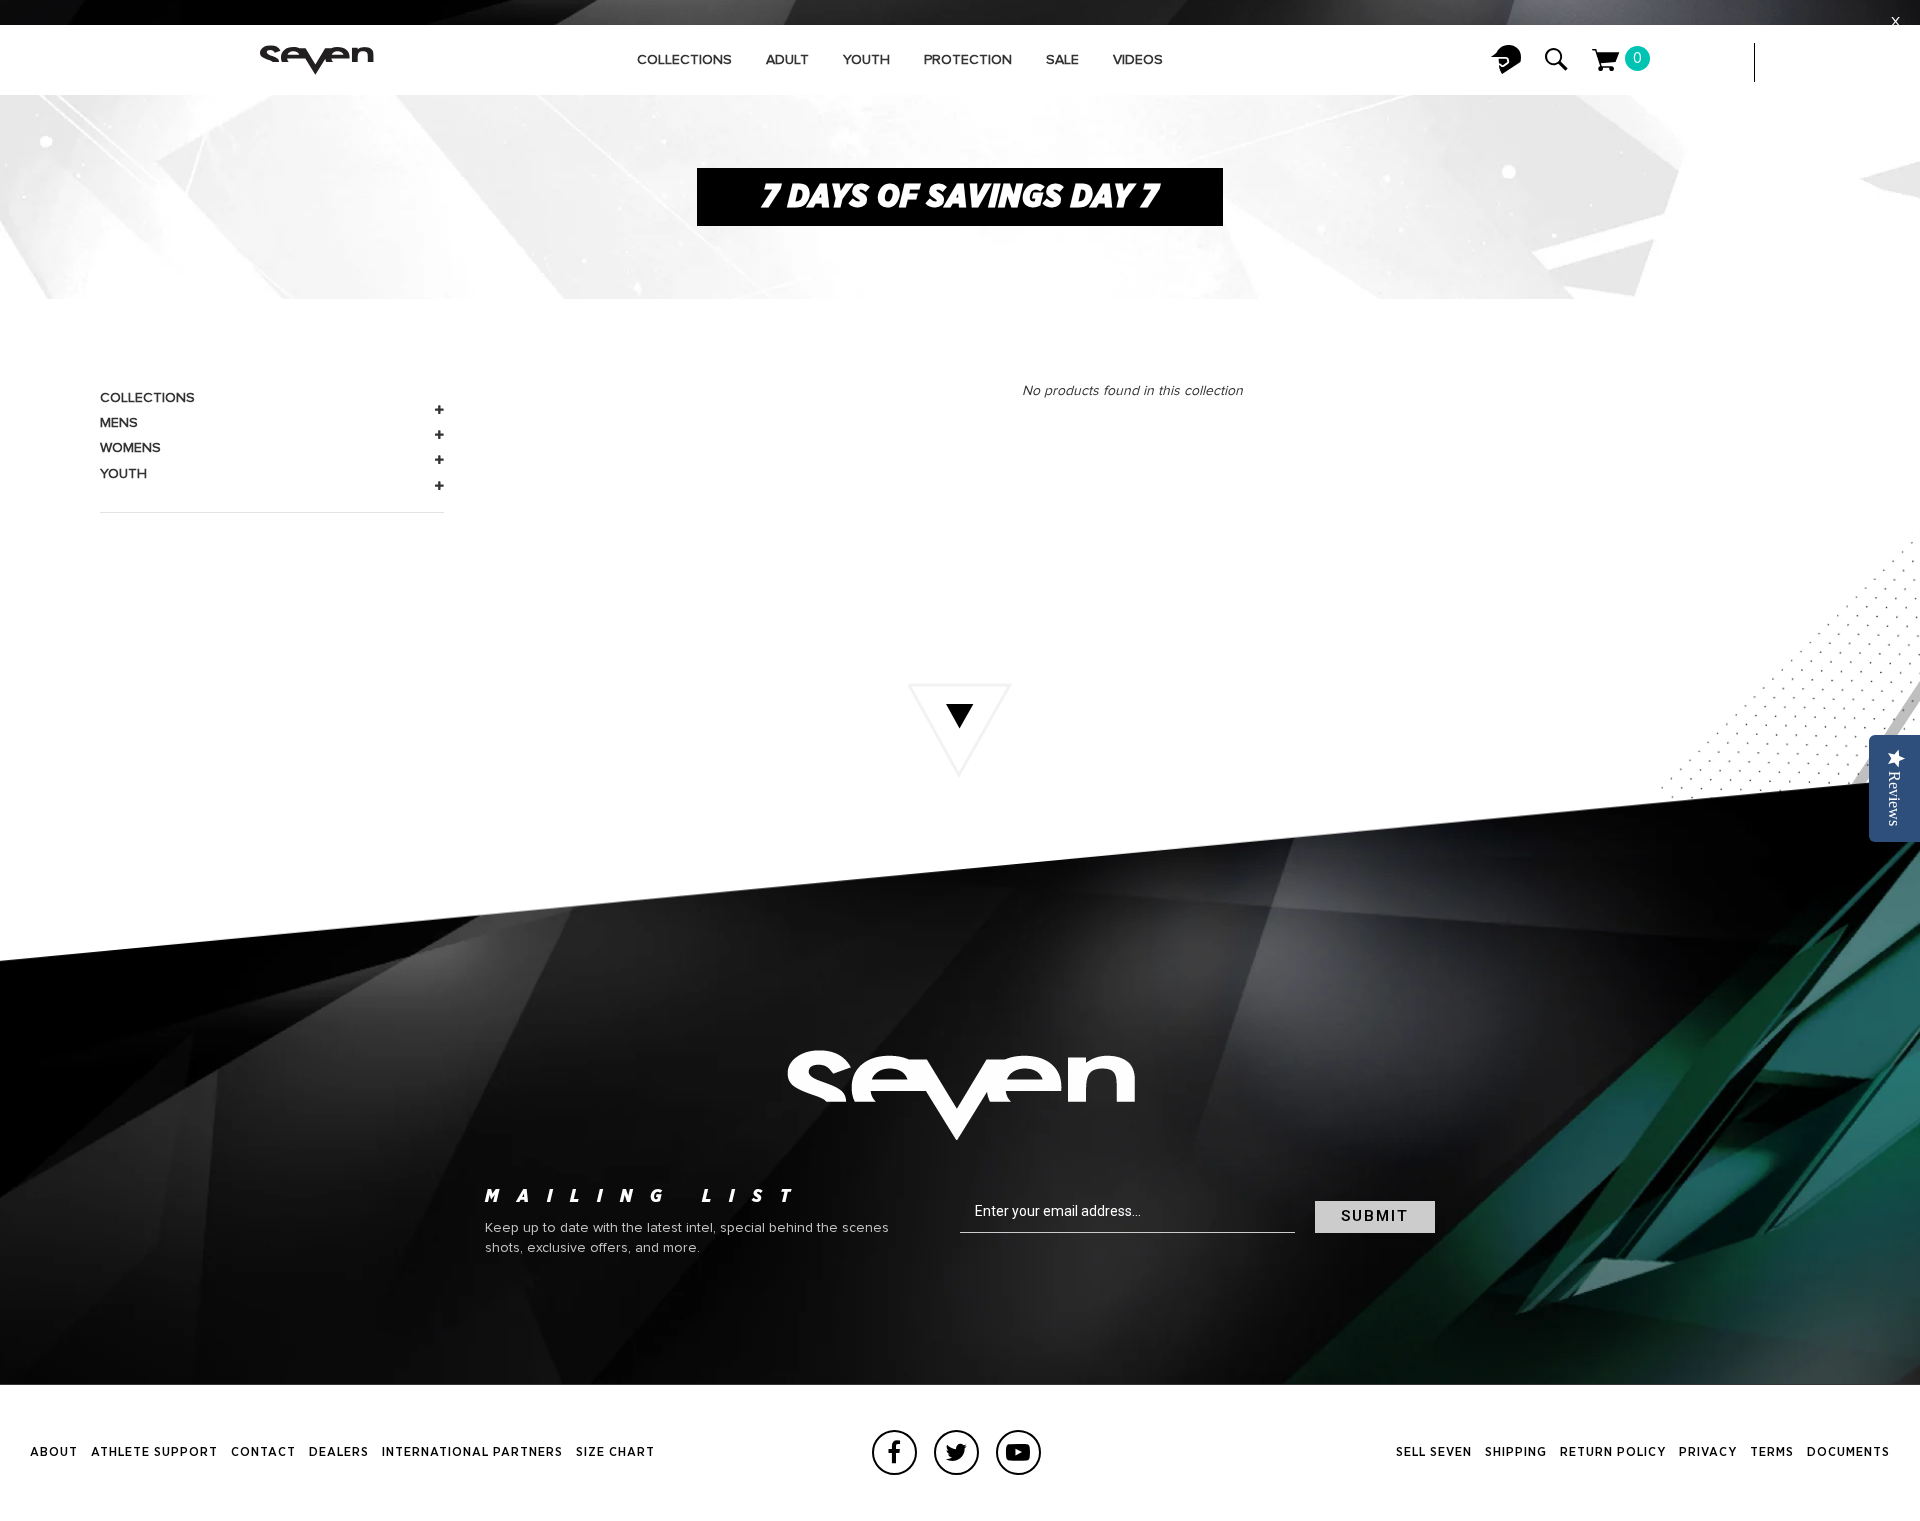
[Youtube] (1018, 1452)
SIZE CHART (615, 1452)
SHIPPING (1516, 1452)
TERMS (1772, 1452)
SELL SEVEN (1434, 1452)
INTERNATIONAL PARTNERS (472, 1452)
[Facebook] (894, 1452)
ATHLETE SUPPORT (154, 1452)
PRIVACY (1708, 1452)
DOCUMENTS (1848, 1452)
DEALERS (339, 1452)
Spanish (1870, 62)
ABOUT (54, 1452)
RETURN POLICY (1613, 1452)
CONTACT (263, 1452)
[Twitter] (956, 1452)
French (1830, 62)
